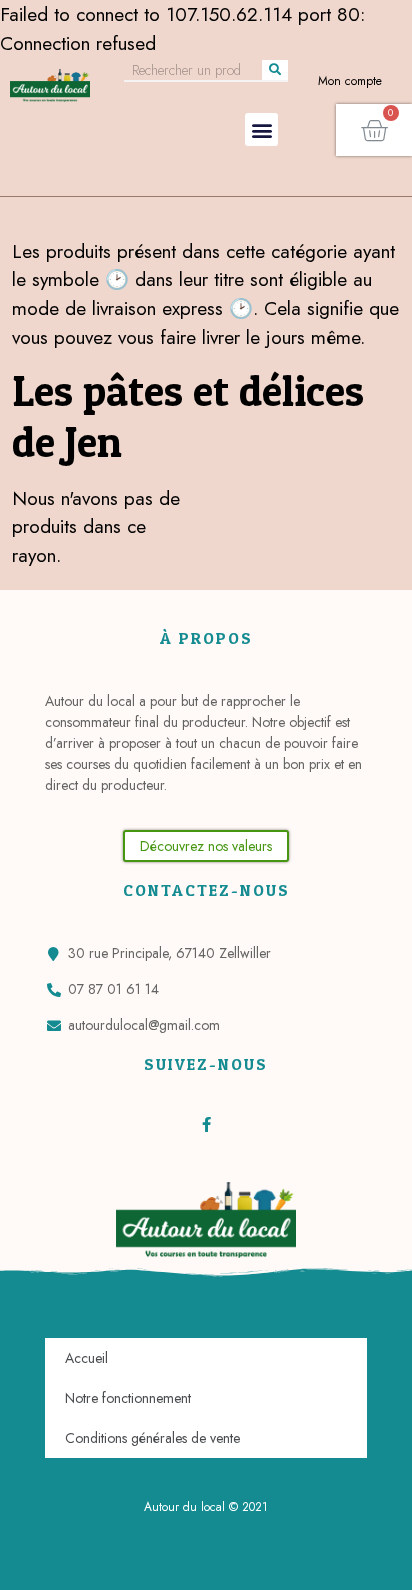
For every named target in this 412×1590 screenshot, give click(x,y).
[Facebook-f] (206, 1124)
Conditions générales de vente (152, 1438)
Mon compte (350, 81)
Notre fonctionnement (128, 1398)
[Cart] (374, 130)
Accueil (86, 1358)
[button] (261, 129)
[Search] (275, 70)
